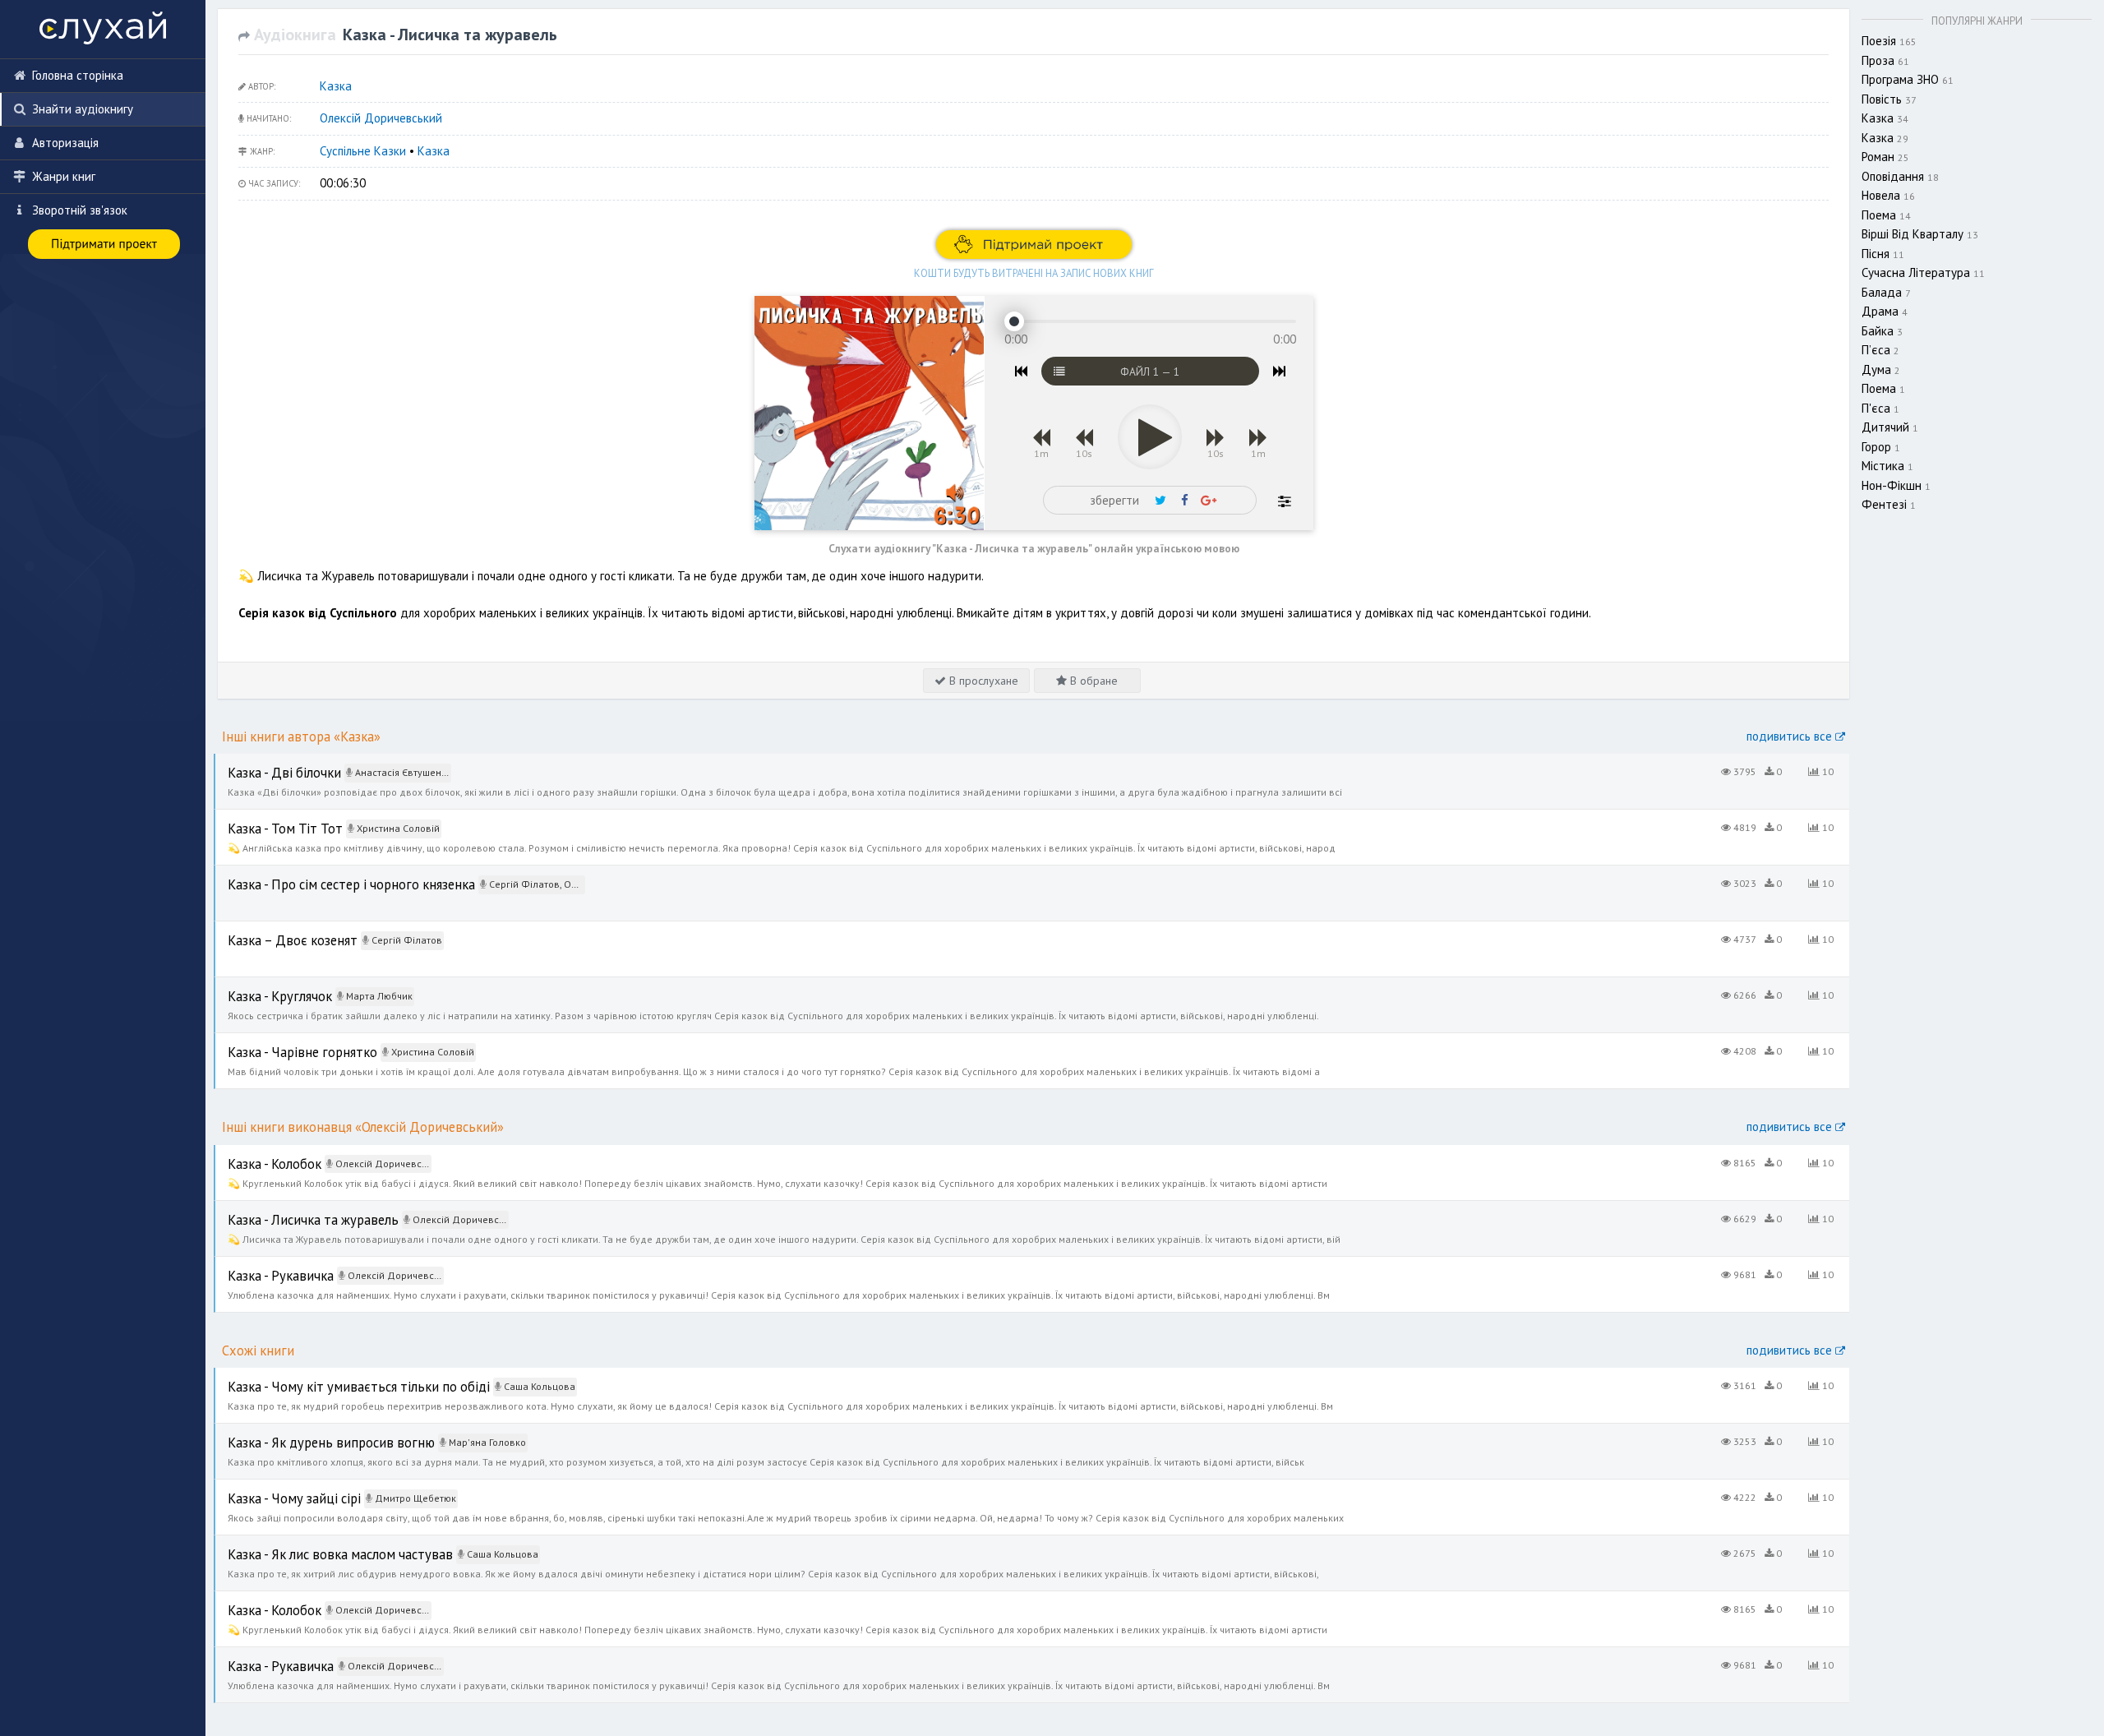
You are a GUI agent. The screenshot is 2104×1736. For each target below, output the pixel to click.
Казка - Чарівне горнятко (283, 1042)
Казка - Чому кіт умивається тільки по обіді (332, 1376)
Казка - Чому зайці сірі (275, 1488)
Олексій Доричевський (381, 118)
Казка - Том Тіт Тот (268, 818)
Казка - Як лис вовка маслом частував (317, 1544)
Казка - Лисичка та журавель (294, 1210)
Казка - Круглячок (263, 986)
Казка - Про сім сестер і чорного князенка (329, 874)
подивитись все (1791, 736)
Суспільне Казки (363, 151)
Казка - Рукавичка (264, 1265)
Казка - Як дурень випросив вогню (308, 1432)
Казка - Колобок (258, 1154)
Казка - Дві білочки (267, 762)
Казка (336, 86)
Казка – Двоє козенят (276, 930)
